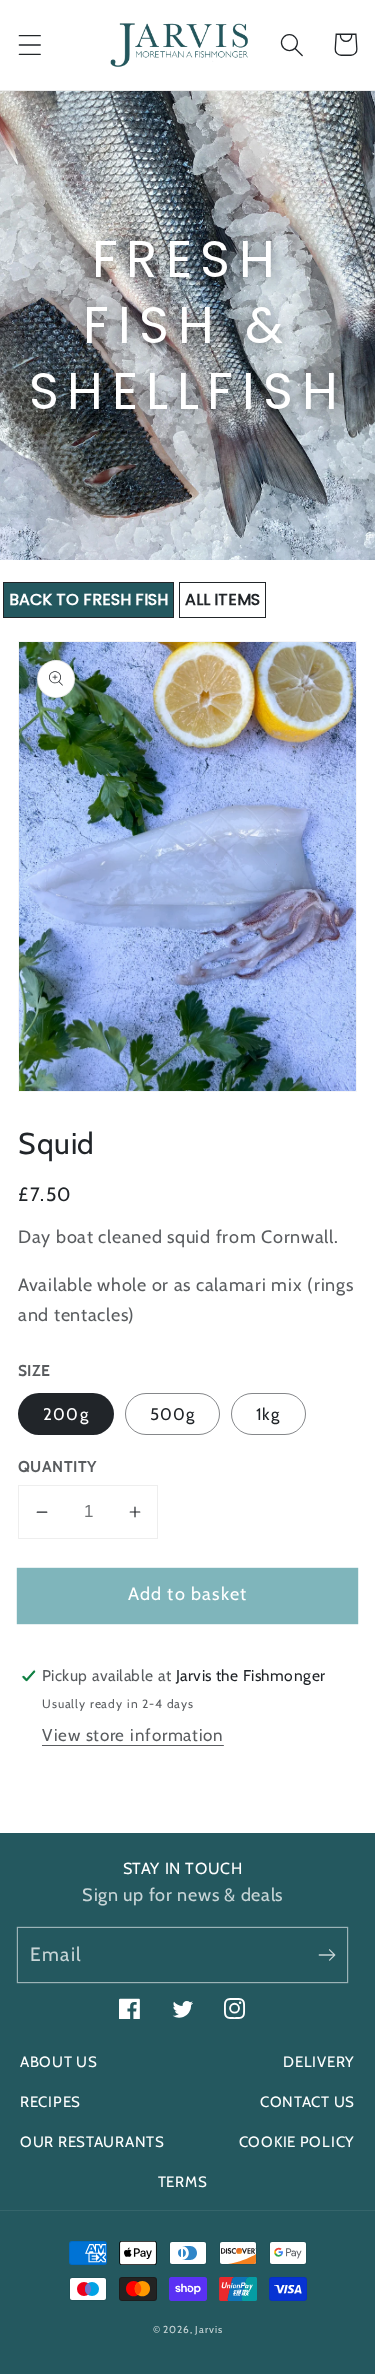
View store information (133, 1735)
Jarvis (208, 2329)
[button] (30, 44)
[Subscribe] (326, 1954)
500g (173, 1414)
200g (66, 1414)
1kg (268, 1414)
